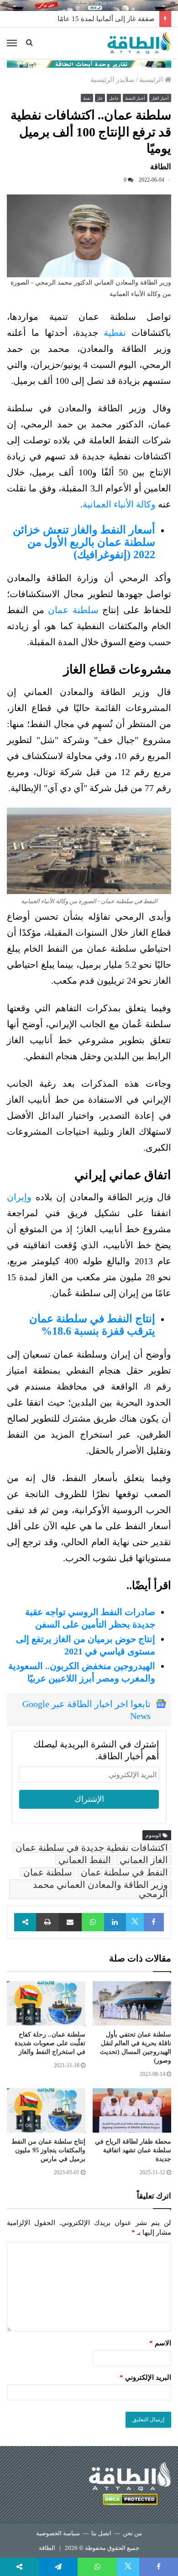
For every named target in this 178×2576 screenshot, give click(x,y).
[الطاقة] (139, 43)
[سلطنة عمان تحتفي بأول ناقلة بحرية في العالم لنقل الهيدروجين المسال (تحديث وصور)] (132, 2003)
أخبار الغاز (160, 98)
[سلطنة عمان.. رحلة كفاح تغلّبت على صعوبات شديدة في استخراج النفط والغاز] (46, 2003)
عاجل (114, 98)
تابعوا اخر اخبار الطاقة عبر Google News (86, 1710)
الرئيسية (152, 80)
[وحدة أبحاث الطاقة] (89, 63)
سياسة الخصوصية (58, 2533)
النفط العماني (85, 1860)
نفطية (115, 333)
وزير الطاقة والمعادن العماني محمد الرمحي (100, 1889)
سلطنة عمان (73, 610)
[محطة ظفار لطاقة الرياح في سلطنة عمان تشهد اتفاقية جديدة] (132, 2110)
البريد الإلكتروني (145, 2377)
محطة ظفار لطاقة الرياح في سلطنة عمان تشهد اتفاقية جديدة (133, 2150)
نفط (87, 98)
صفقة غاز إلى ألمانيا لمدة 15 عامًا (106, 19)
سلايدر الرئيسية (113, 80)
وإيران (19, 1197)
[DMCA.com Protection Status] (130, 2501)
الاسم (160, 2343)
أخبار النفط (135, 98)
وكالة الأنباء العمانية (119, 504)
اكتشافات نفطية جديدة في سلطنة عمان (92, 1848)
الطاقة (47, 2548)
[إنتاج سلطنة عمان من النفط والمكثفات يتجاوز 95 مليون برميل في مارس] (46, 2110)
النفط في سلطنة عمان (124, 1872)
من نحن (132, 2533)
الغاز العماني (144, 1860)
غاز (100, 98)
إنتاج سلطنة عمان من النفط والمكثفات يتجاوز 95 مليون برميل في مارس (48, 2150)
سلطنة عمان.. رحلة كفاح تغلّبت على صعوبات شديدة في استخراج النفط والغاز (50, 2043)
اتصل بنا (101, 2533)
